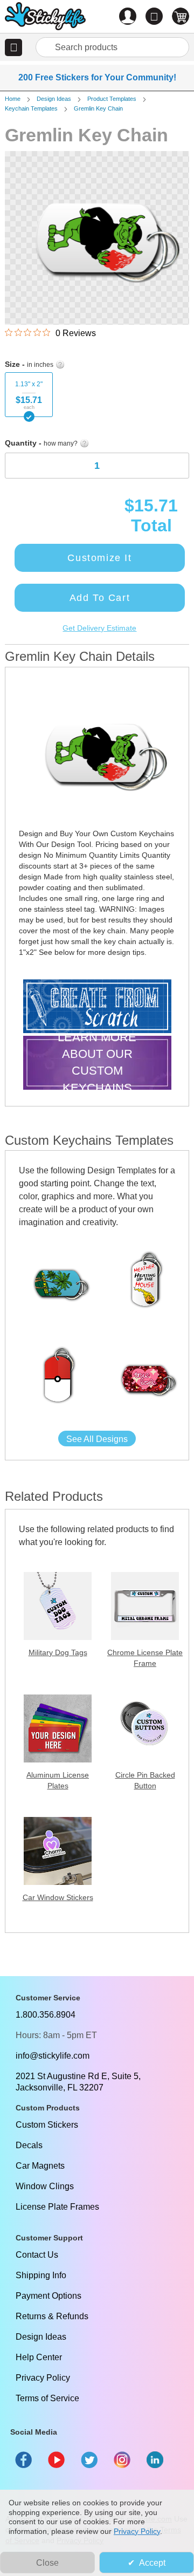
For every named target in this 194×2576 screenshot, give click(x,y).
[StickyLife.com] (45, 18)
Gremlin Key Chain (98, 108)
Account (128, 16)
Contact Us (37, 2255)
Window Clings (45, 2186)
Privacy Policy (43, 2378)
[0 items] (181, 16)
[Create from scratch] (97, 1007)
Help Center (39, 2357)
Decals (29, 2145)
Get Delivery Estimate (99, 628)
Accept (152, 2563)
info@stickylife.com (53, 2056)
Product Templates (112, 99)
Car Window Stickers (58, 1897)
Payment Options (48, 2296)
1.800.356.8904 (46, 2015)
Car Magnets (40, 2166)
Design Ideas (54, 99)
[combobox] (112, 47)
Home (13, 99)
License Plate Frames (57, 2207)
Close (47, 2563)
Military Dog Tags (58, 1652)
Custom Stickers (47, 2125)
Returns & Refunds (52, 2316)
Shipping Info (41, 2275)
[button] (13, 47)
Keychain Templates (31, 108)
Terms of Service (47, 2398)
